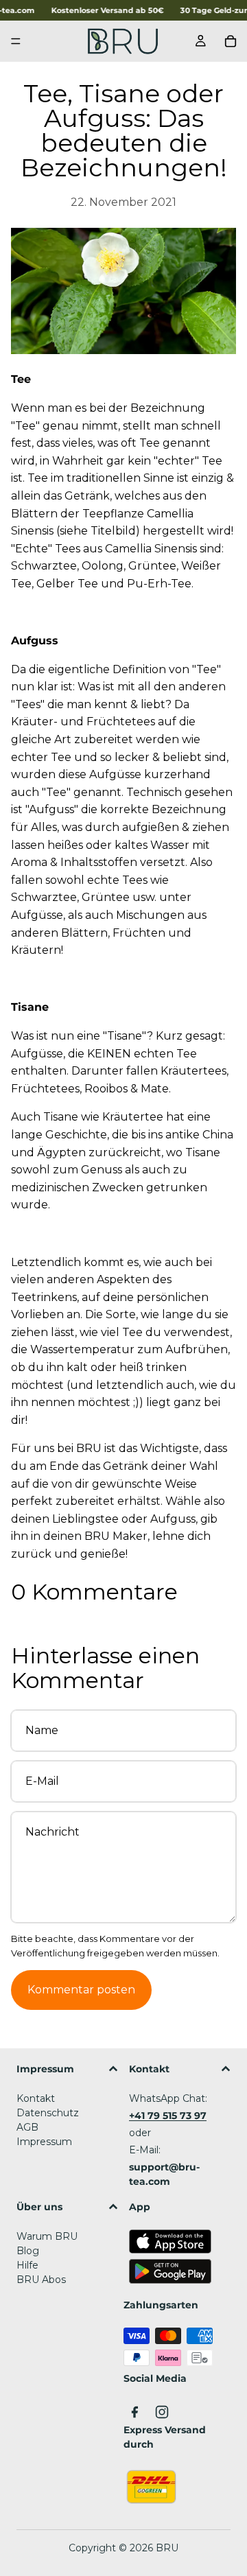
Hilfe (27, 2265)
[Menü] (16, 42)
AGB (27, 2127)
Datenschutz (48, 2113)
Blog (28, 2251)
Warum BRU (47, 2236)
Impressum (44, 2142)
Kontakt (36, 2098)
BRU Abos (41, 2280)
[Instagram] (162, 2412)
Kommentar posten (81, 1990)
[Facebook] (134, 2412)
